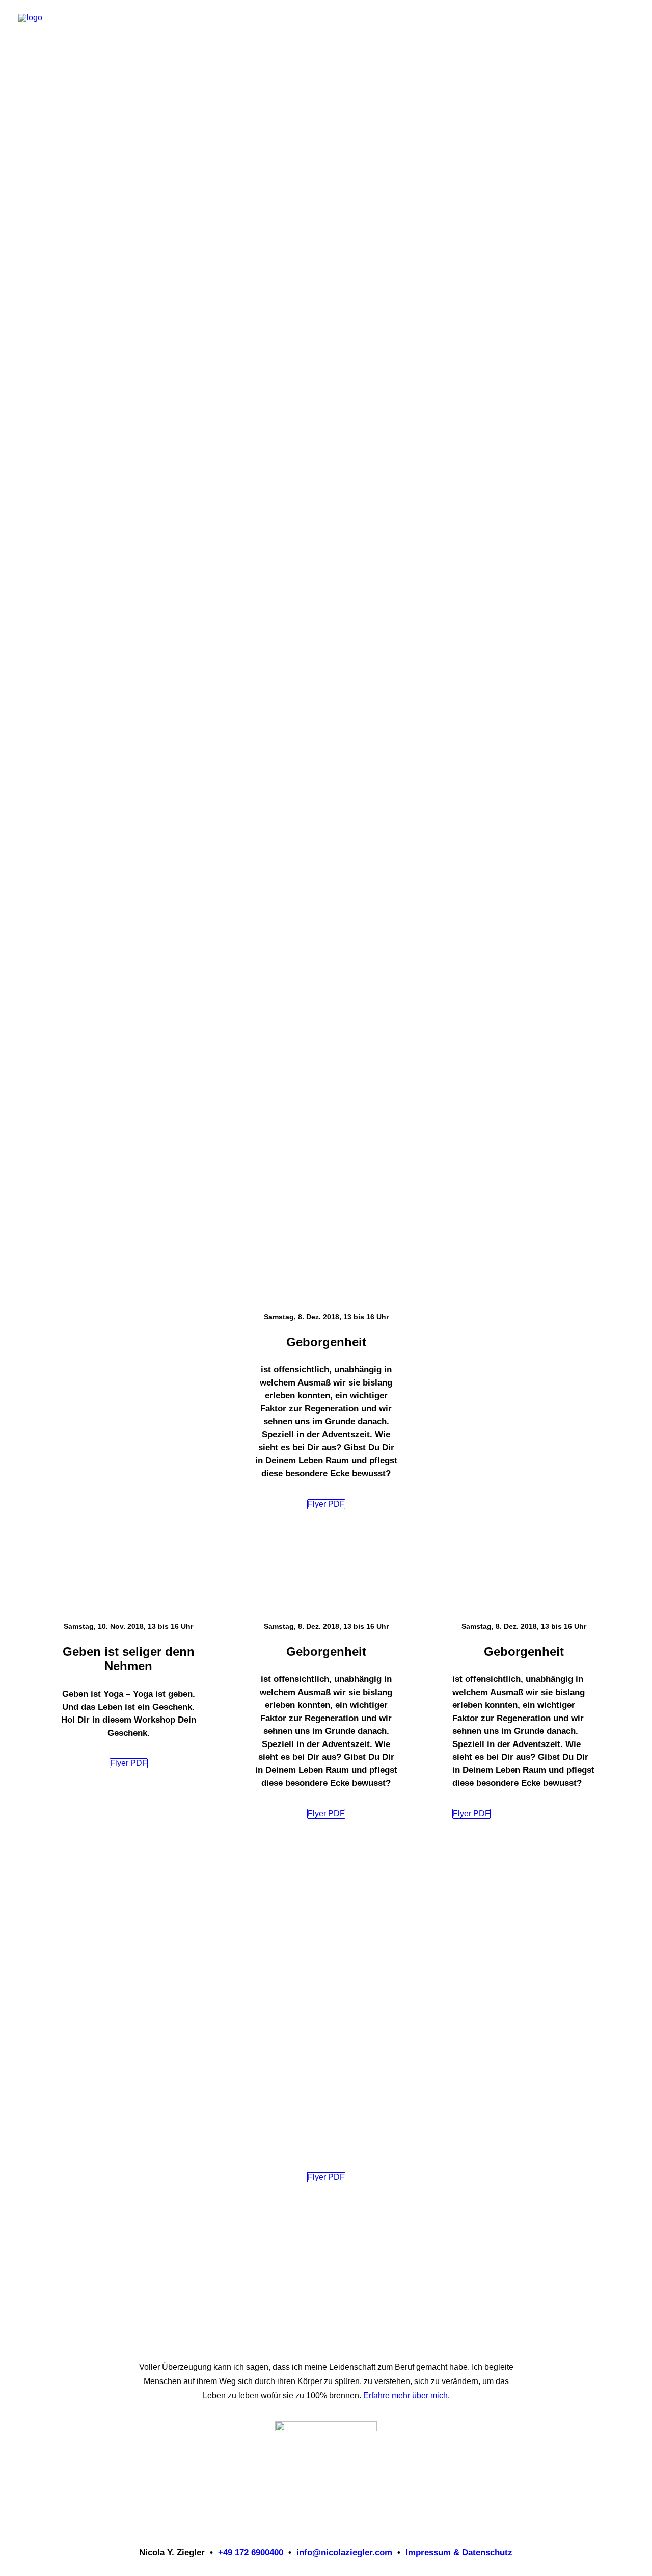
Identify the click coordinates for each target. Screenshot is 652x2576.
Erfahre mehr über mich (405, 2395)
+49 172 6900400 (251, 2552)
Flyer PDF (326, 1504)
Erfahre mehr (63, 558)
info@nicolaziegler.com (344, 2552)
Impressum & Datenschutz (459, 2552)
